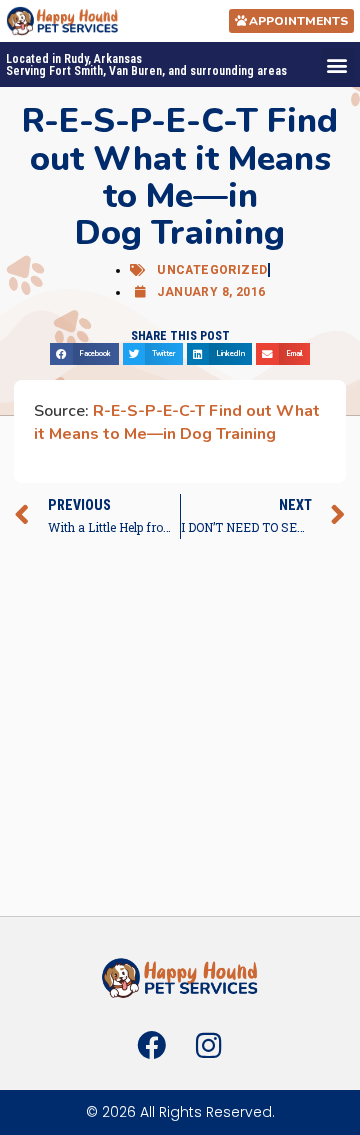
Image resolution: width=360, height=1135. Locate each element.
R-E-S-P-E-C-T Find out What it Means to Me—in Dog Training (177, 422)
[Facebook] (152, 1045)
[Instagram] (208, 1045)
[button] (337, 64)
